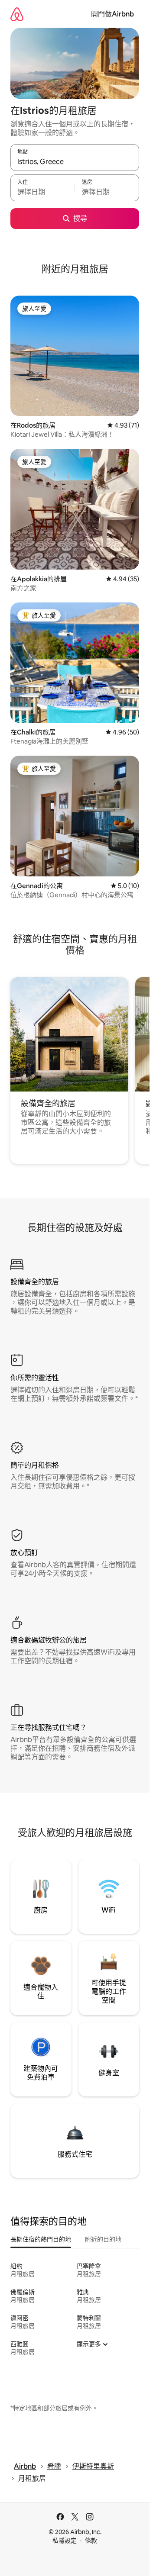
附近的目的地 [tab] (103, 2239)
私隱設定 (65, 2541)
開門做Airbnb (112, 14)
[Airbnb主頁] (17, 14)
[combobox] (75, 161)
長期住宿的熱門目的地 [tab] (41, 2239)
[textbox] (42, 192)
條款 (91, 2541)
